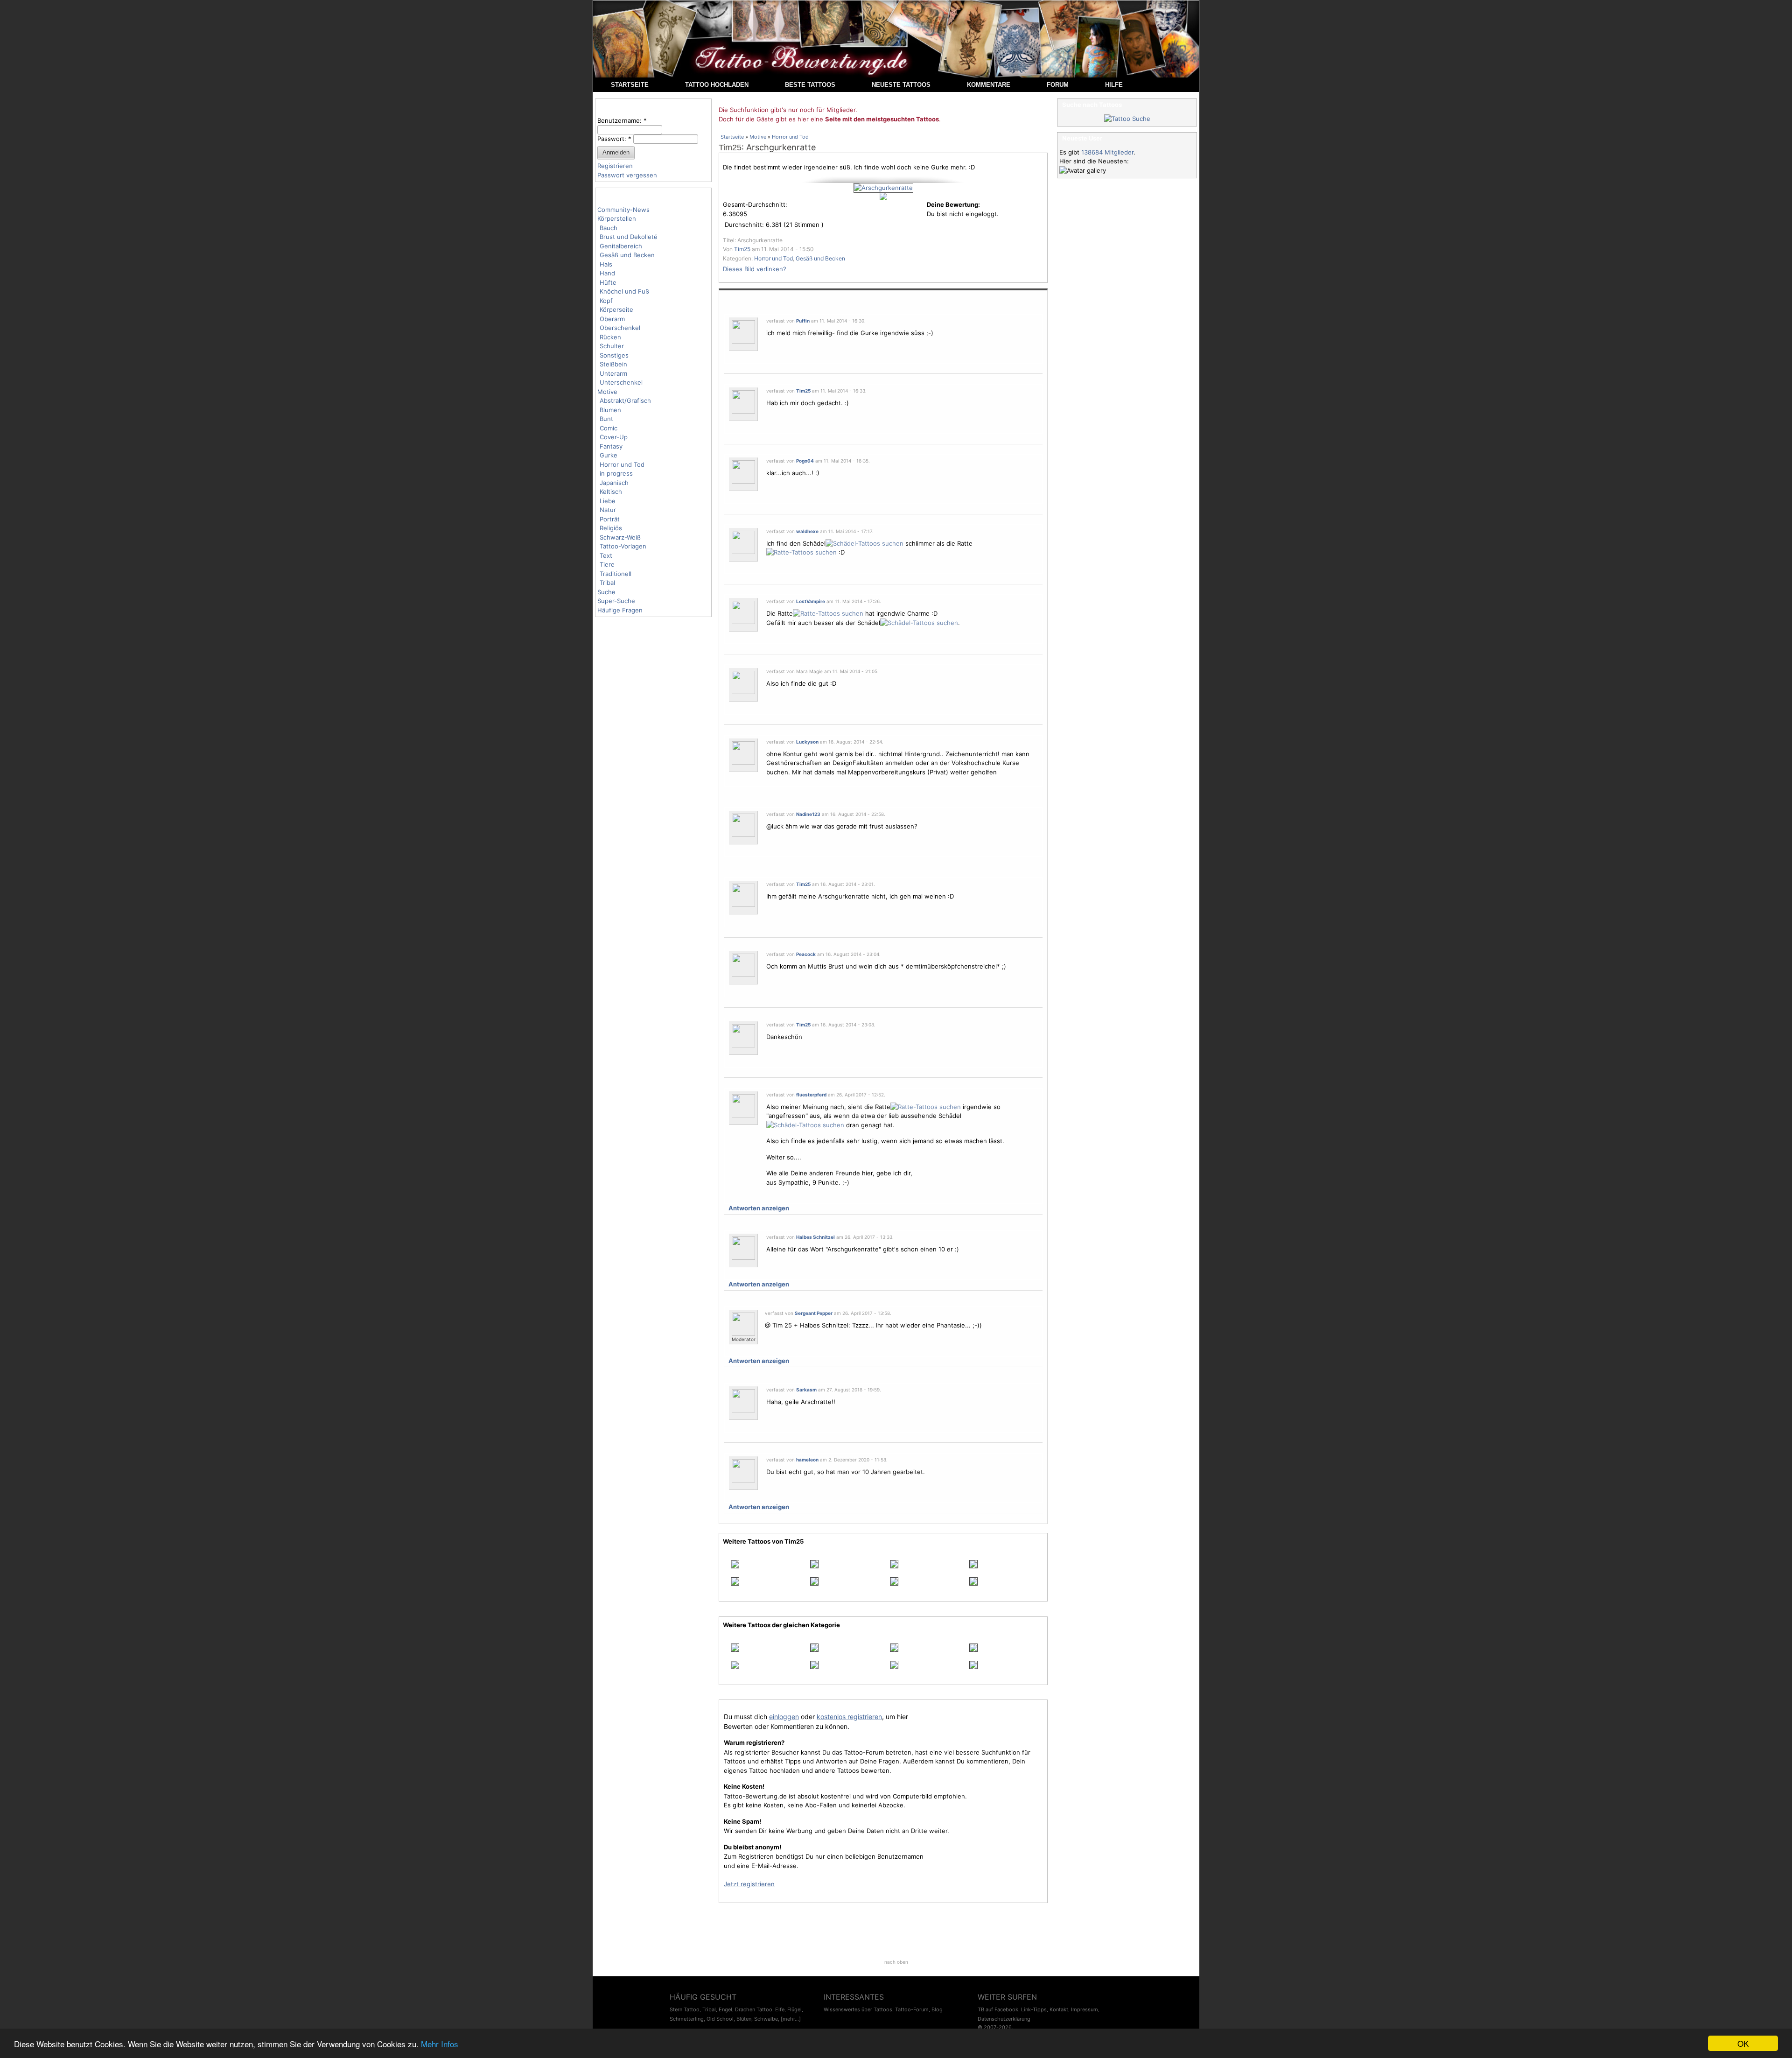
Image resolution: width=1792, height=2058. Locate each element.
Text (606, 555)
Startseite (732, 137)
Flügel (794, 2009)
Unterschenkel (621, 382)
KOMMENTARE (989, 85)
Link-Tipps (1034, 2009)
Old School (720, 2019)
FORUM (1058, 85)
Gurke (609, 455)
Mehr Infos (440, 2044)
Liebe (608, 501)
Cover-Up (614, 437)
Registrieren (615, 166)
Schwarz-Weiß (620, 537)
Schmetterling (687, 2019)
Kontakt (1059, 2009)
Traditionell (616, 574)
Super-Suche (616, 601)
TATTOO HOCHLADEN (717, 85)
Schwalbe (766, 2019)
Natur (608, 510)
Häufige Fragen (620, 610)
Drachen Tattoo (754, 2009)
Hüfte (608, 282)
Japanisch (614, 483)
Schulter (612, 346)
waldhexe (807, 531)
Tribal (607, 583)
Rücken (610, 337)
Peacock (806, 954)
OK (1743, 2043)
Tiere (607, 564)
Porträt (610, 519)
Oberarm (612, 319)
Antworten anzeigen (759, 1208)
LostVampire (811, 601)
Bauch (609, 228)
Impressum (1085, 2009)
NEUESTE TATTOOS (901, 85)
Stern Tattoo (685, 2009)
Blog (937, 2009)
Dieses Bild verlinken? (755, 269)
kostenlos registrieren (849, 1717)
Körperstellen (617, 218)
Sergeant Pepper (814, 1313)
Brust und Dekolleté (629, 237)
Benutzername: (622, 120)
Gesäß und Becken (627, 255)
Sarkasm (806, 1390)
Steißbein (613, 364)
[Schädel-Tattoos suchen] (864, 543)
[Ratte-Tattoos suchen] (801, 552)
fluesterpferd (811, 1095)
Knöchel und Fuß (624, 291)
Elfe (780, 2009)
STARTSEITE (630, 85)
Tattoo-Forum (912, 2009)
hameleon (807, 1460)
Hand (607, 273)
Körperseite (616, 309)
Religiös (611, 528)
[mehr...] (791, 2019)
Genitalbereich (621, 246)
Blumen (610, 410)
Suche (606, 592)
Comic (609, 428)
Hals (606, 264)
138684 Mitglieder (1107, 152)
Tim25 (730, 148)
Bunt (606, 419)
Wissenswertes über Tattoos (858, 2009)
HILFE (1114, 85)
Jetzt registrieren (749, 1884)
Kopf (606, 301)
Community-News (623, 210)
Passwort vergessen (627, 175)
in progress (616, 473)
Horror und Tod (622, 464)
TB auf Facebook (998, 2009)
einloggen (784, 1717)
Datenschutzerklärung (1004, 2019)
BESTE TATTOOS (810, 85)
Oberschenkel (620, 328)
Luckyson (807, 742)
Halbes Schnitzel (815, 1237)
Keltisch (611, 492)
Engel (725, 2009)
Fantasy (611, 446)
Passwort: (614, 139)
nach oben (896, 1962)
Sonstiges (614, 355)
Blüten (744, 2019)
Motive (607, 392)
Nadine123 (808, 814)
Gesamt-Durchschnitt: (755, 204)
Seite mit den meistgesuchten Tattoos (882, 119)
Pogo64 (805, 461)
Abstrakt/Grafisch (625, 400)
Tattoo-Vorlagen (623, 546)
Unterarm (613, 373)
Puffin (803, 321)
